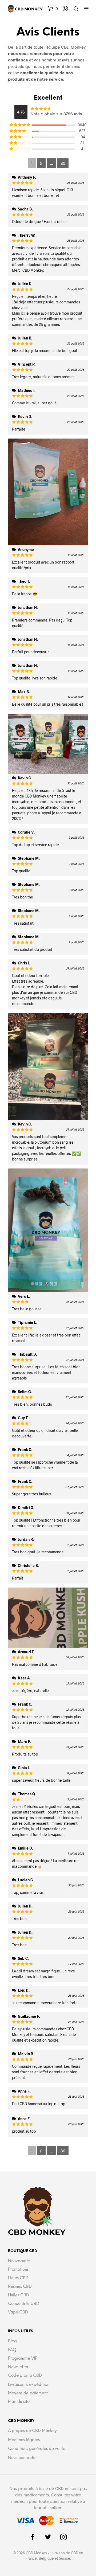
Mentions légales (24, 2440)
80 (63, 163)
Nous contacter (22, 2458)
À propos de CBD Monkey (32, 2431)
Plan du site (19, 2402)
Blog (12, 2341)
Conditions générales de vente (37, 2449)
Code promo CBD (25, 2376)
